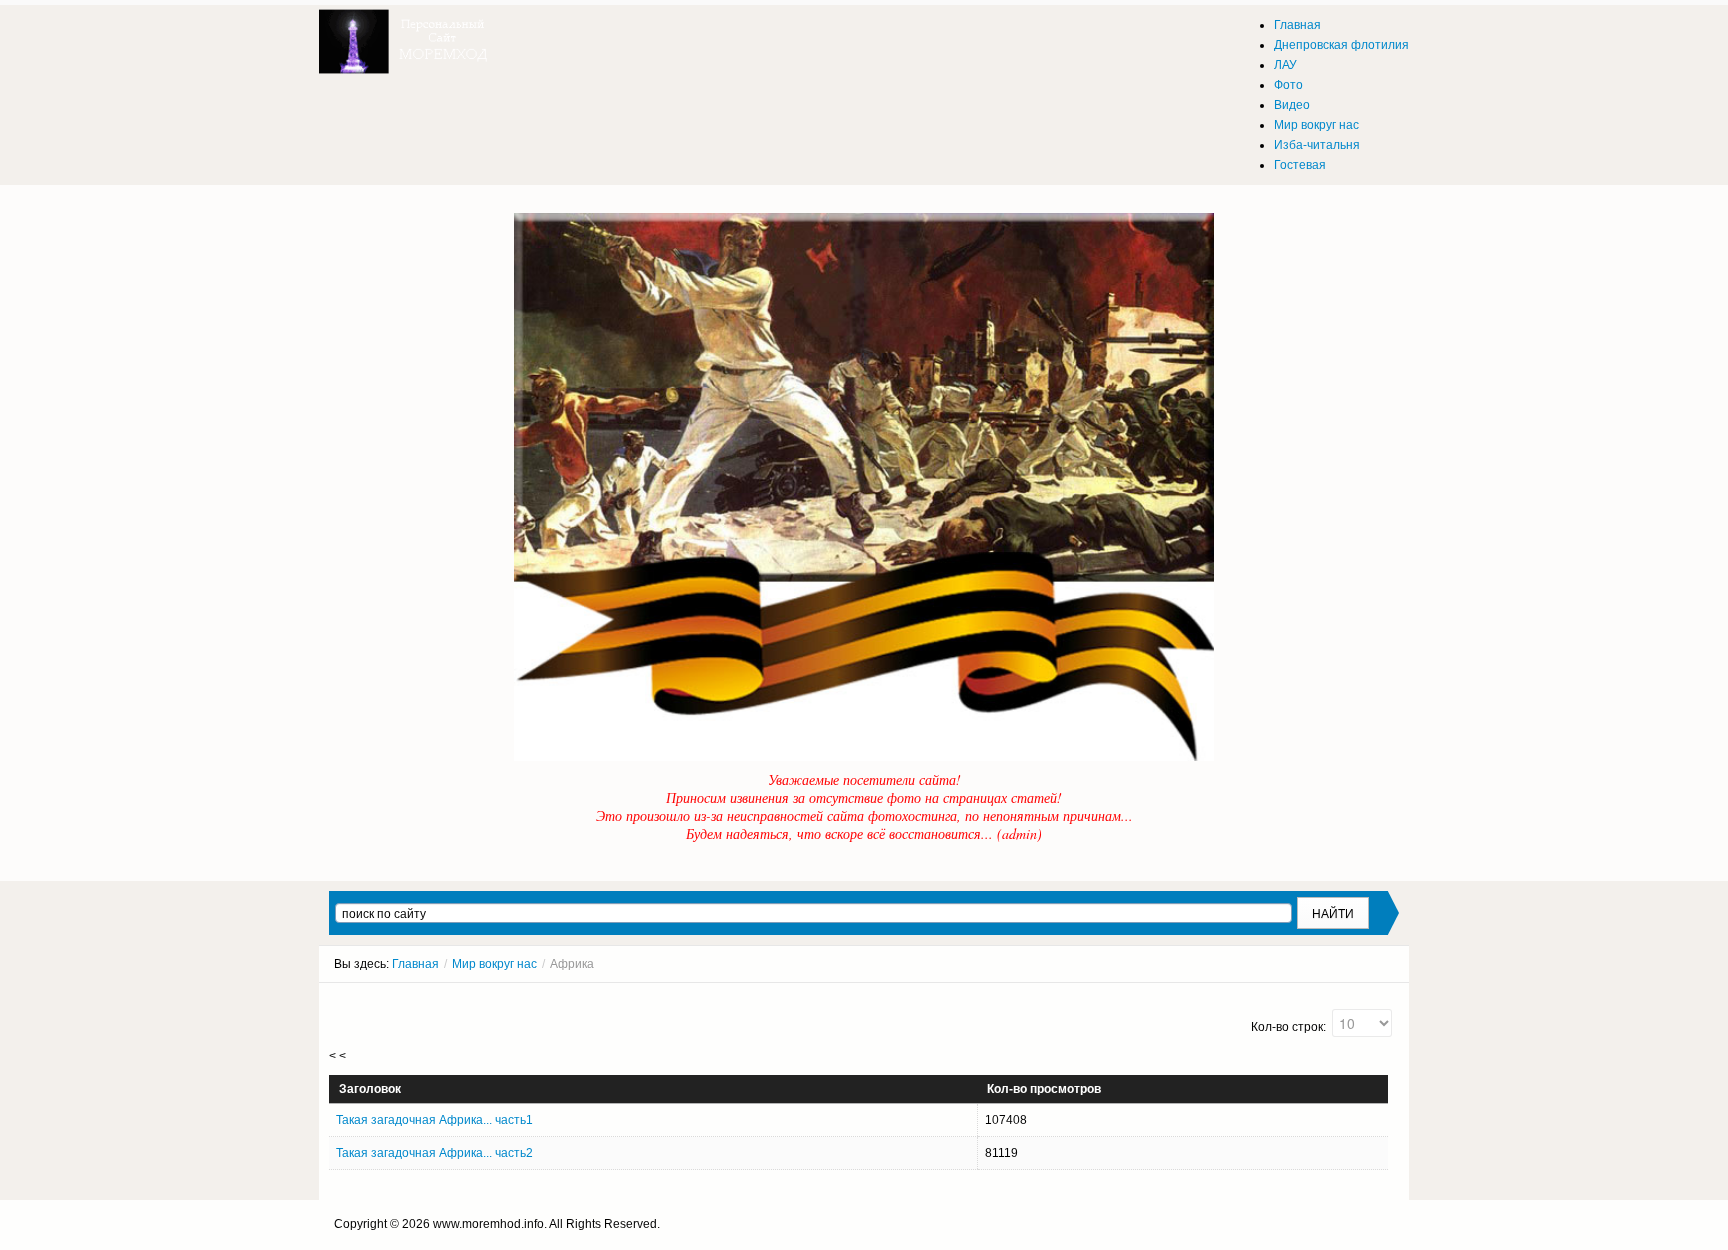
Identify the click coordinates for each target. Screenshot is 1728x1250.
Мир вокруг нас (494, 964)
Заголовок (370, 1089)
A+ (1356, 1001)
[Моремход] (406, 35)
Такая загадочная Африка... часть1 (434, 1120)
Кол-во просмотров (1044, 1089)
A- (1392, 1001)
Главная (415, 964)
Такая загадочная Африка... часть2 (434, 1153)
